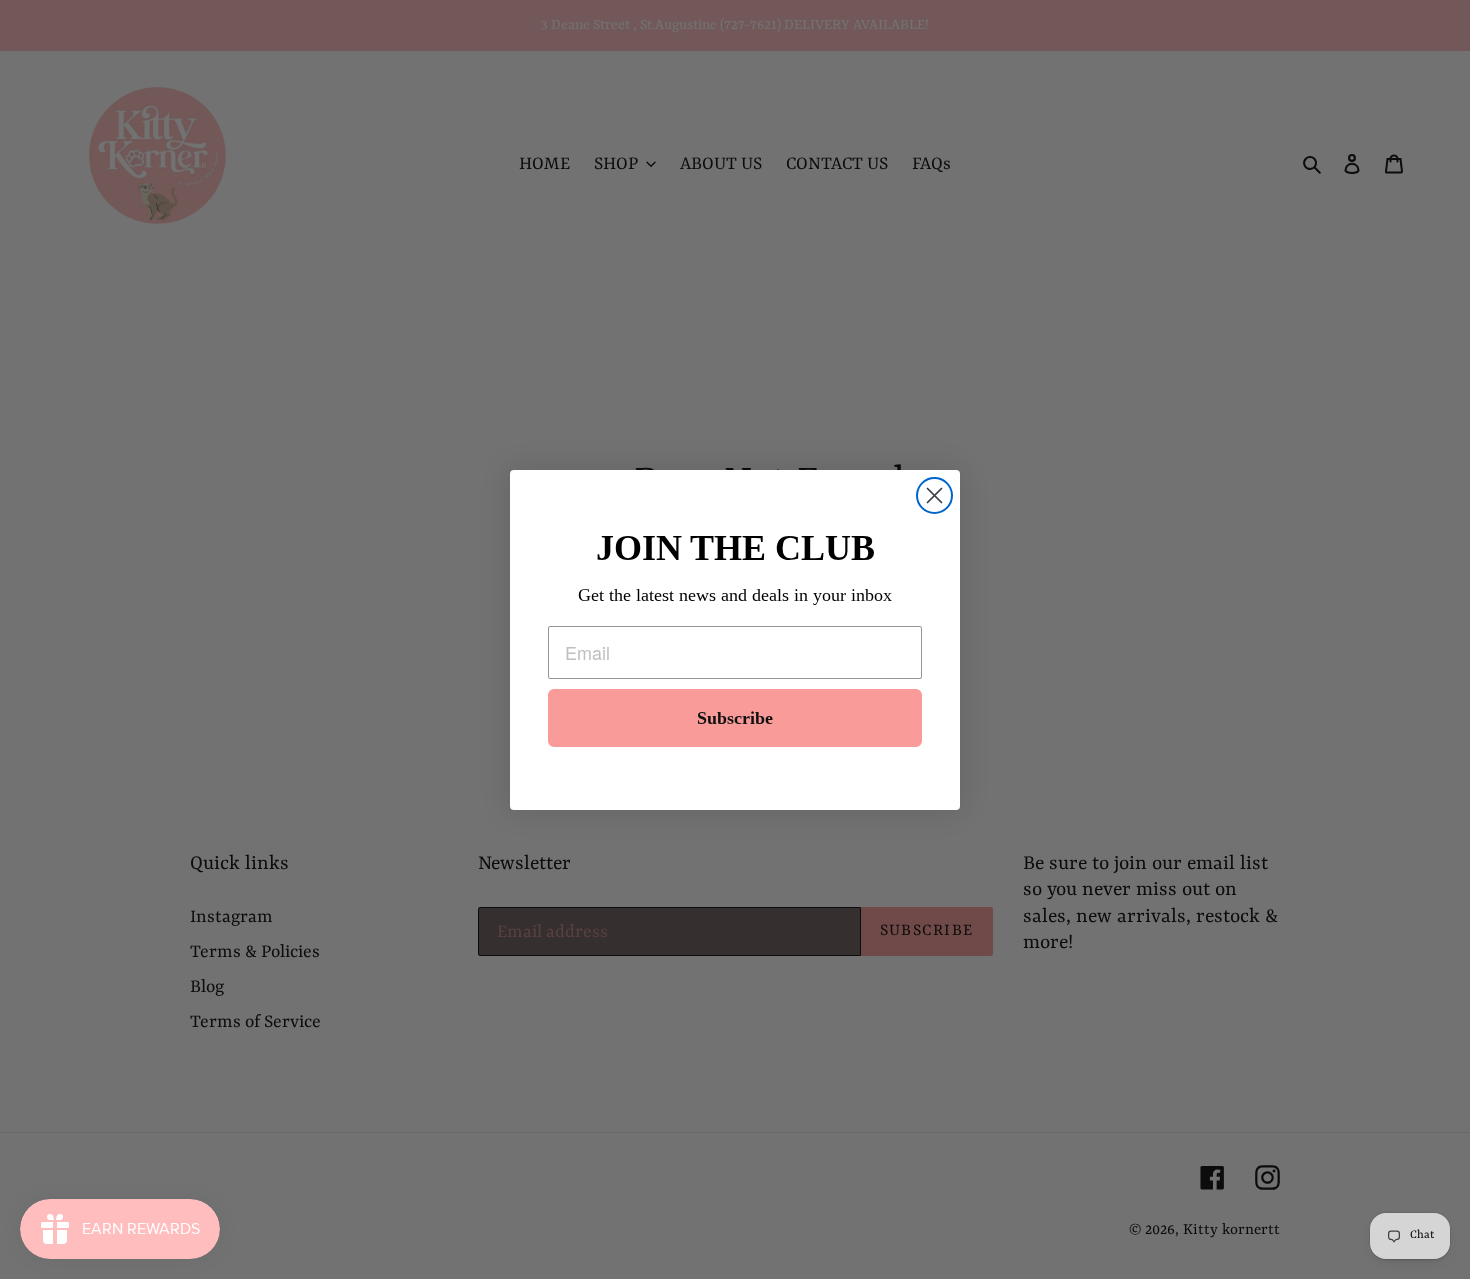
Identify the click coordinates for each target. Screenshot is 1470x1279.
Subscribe (735, 718)
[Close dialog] (934, 495)
